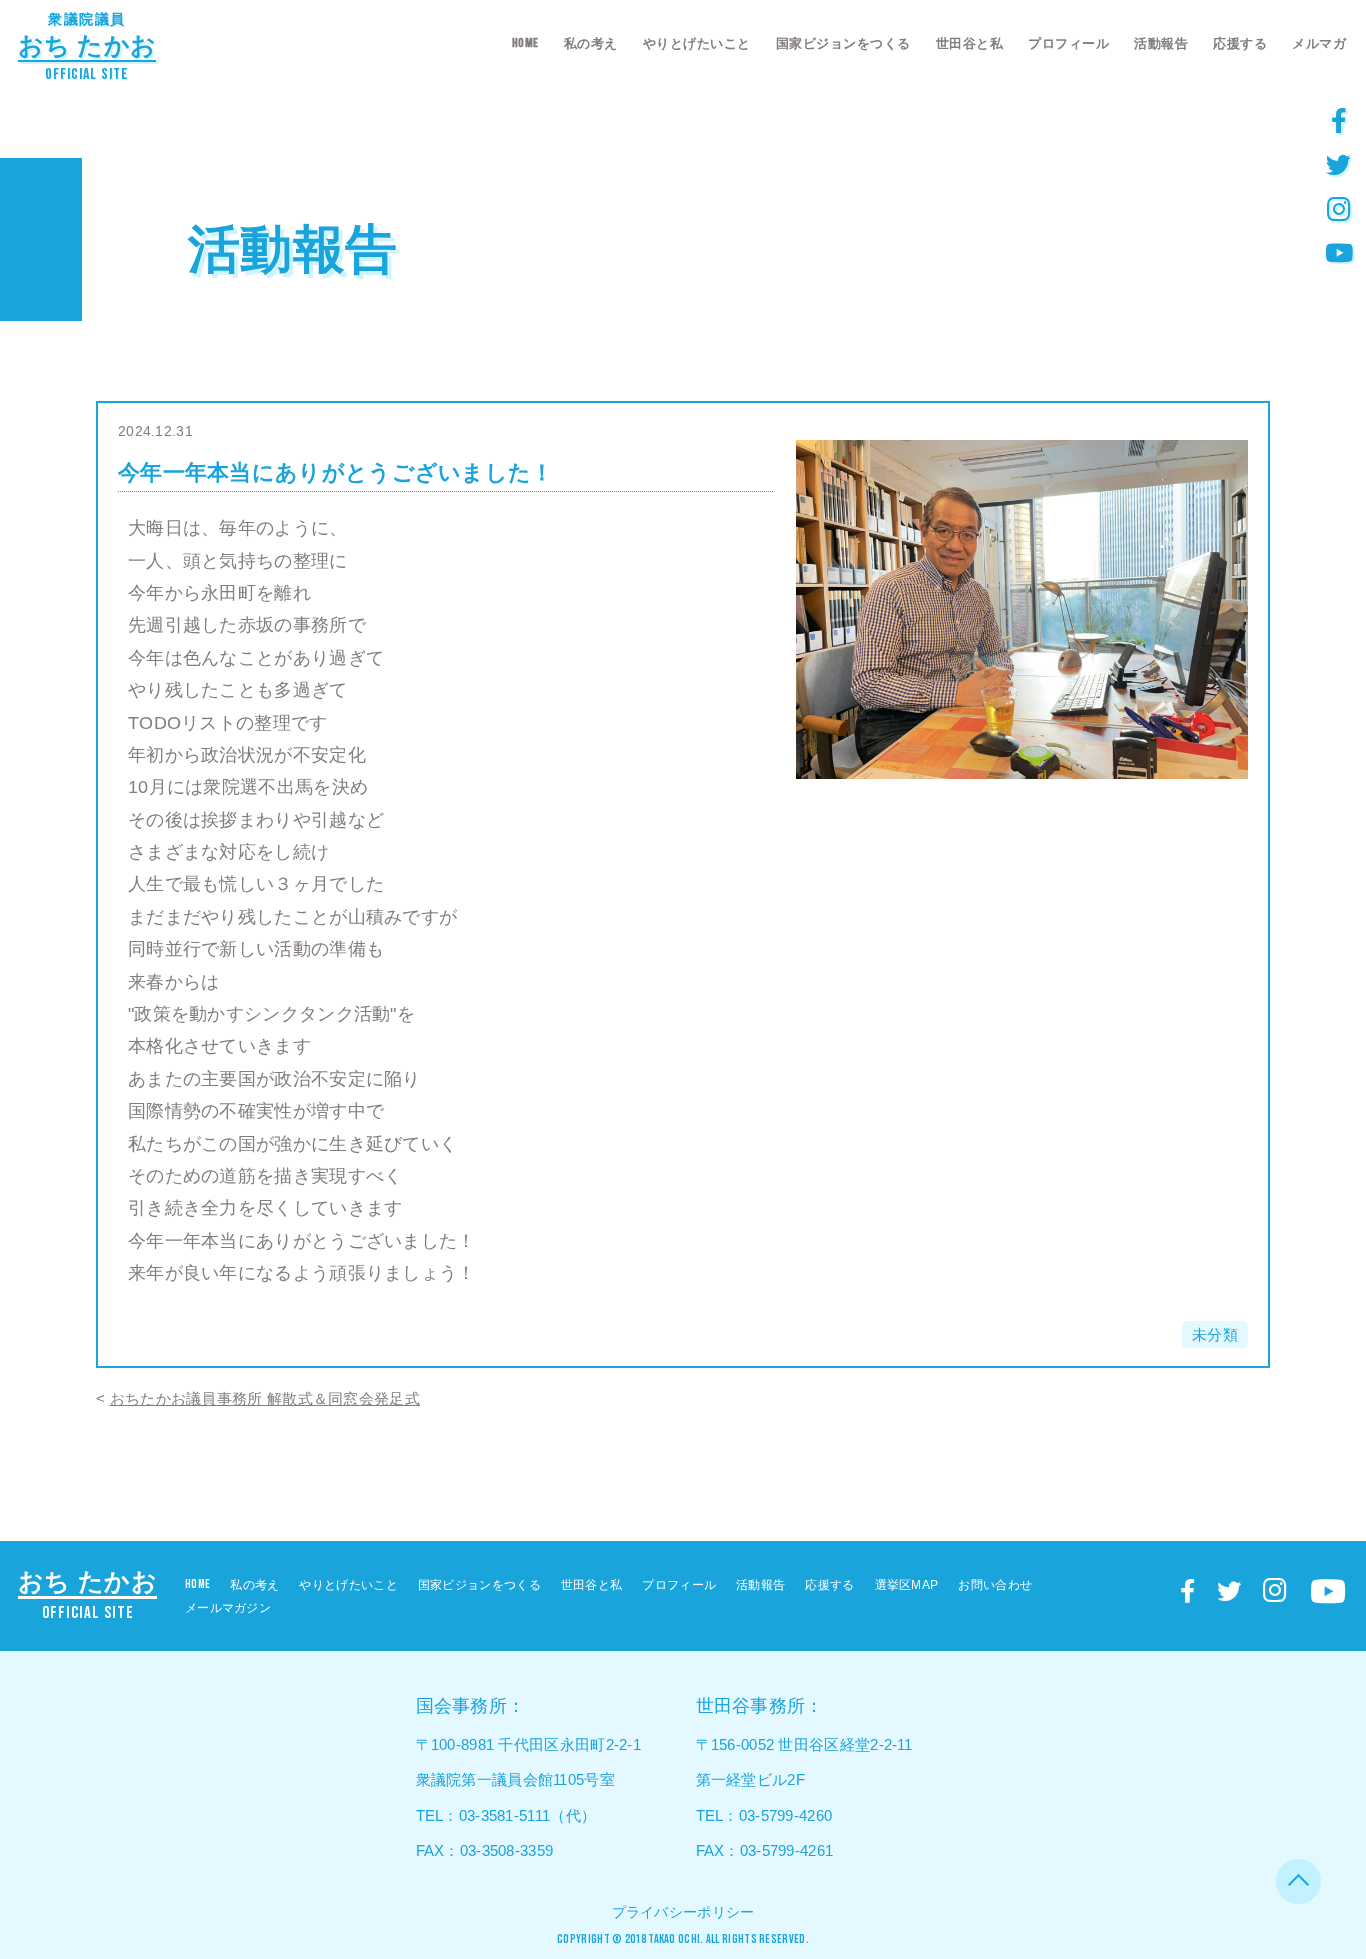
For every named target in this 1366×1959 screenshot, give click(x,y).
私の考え (591, 43)
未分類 (1215, 1334)
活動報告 (1161, 43)
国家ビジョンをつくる (843, 43)
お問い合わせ (995, 1585)
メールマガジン (228, 1608)
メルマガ (1319, 43)
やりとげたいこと (697, 43)
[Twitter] (1339, 164)
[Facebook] (1339, 120)
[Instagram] (1339, 208)
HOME (525, 43)
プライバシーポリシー (683, 1912)
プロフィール (1068, 43)
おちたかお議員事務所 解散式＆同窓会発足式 (265, 1398)
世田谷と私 (970, 43)
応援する (1240, 43)
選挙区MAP (907, 1585)
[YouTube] (1339, 252)
